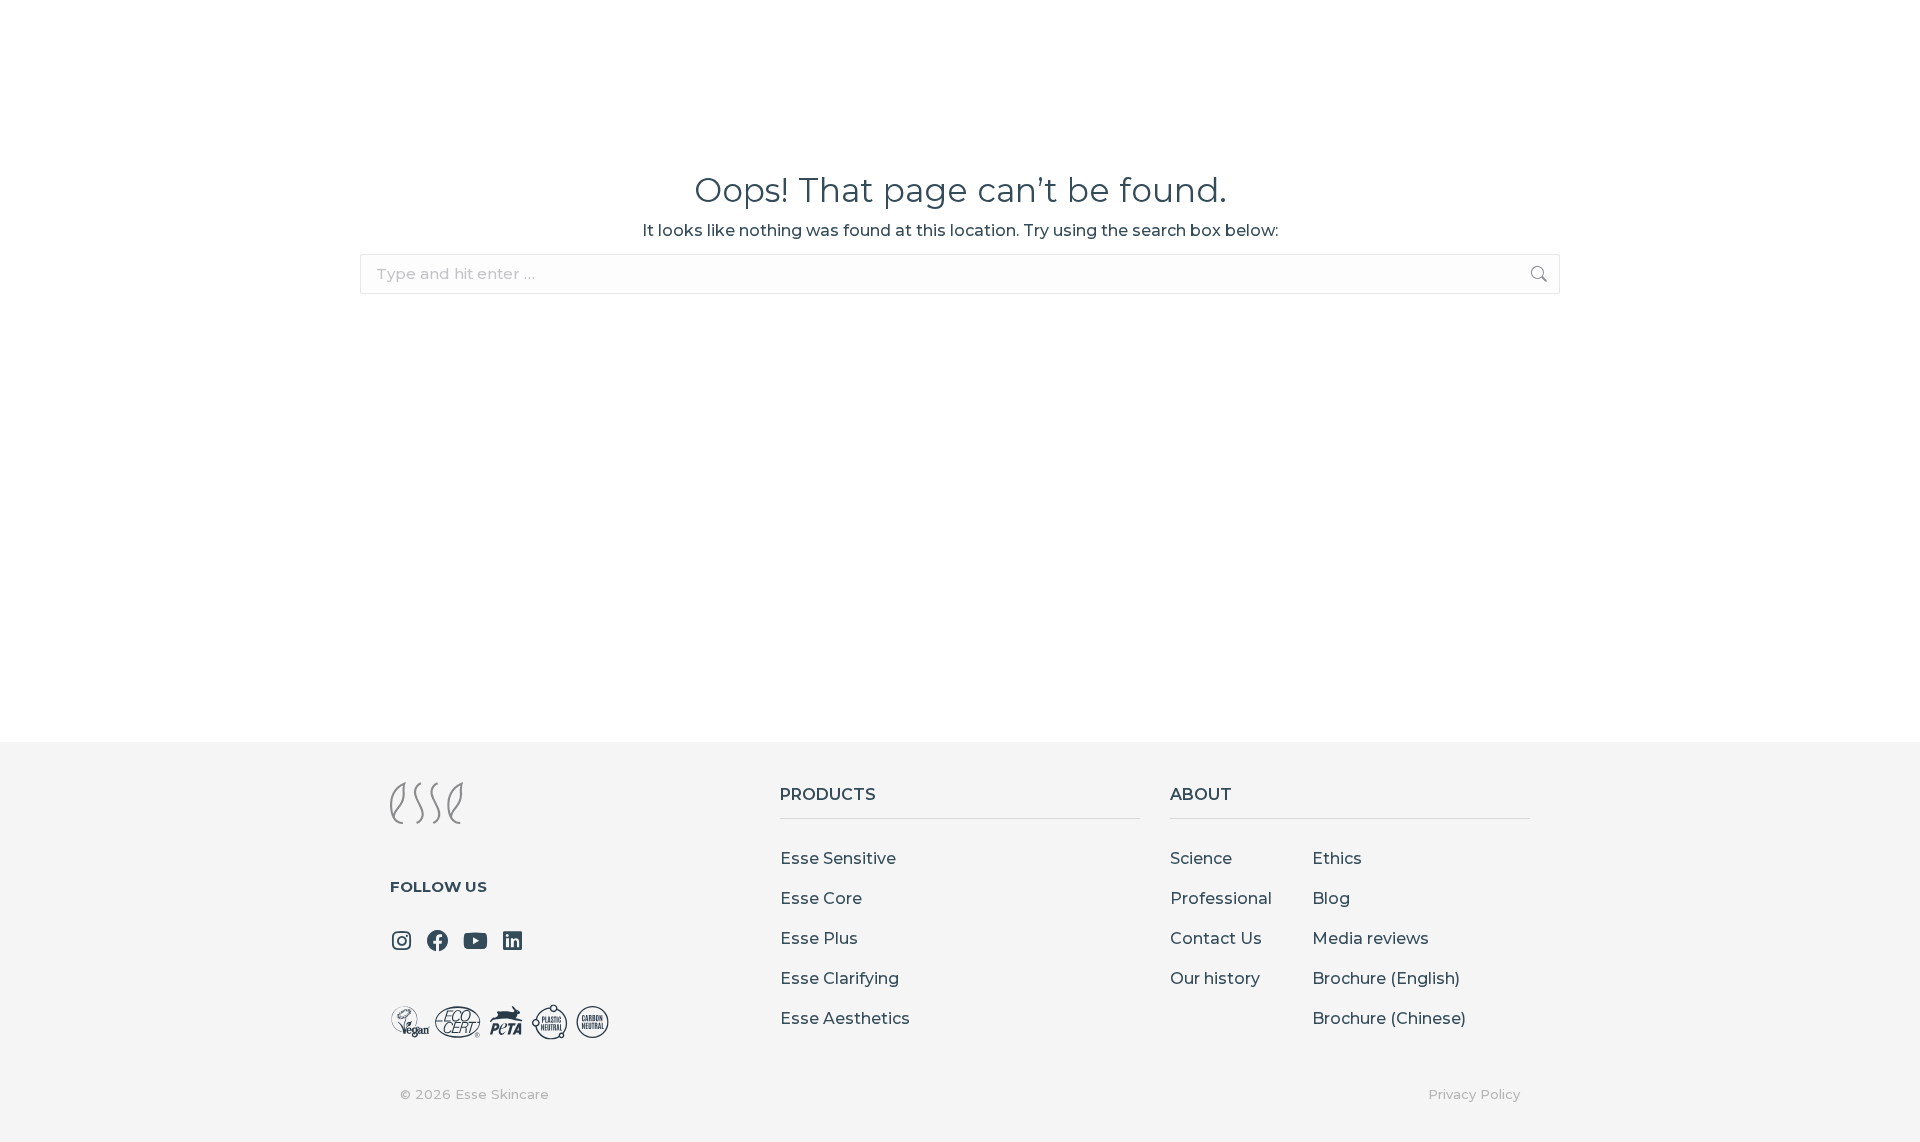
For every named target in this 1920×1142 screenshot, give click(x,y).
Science (1201, 858)
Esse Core (821, 898)
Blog (1331, 898)
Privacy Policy (1474, 1094)
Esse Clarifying (839, 978)
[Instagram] (401, 941)
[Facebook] (438, 941)
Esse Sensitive (838, 858)
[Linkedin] (512, 941)
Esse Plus (819, 938)
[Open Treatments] (1258, 51)
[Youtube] (475, 941)
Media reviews (1370, 938)
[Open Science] (1377, 51)
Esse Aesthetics (845, 1018)
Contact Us (1216, 938)
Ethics (1337, 858)
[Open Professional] (1536, 51)
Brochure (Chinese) (1389, 1018)
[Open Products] (1104, 51)
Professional (1221, 898)
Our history (1215, 978)
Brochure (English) (1386, 978)
